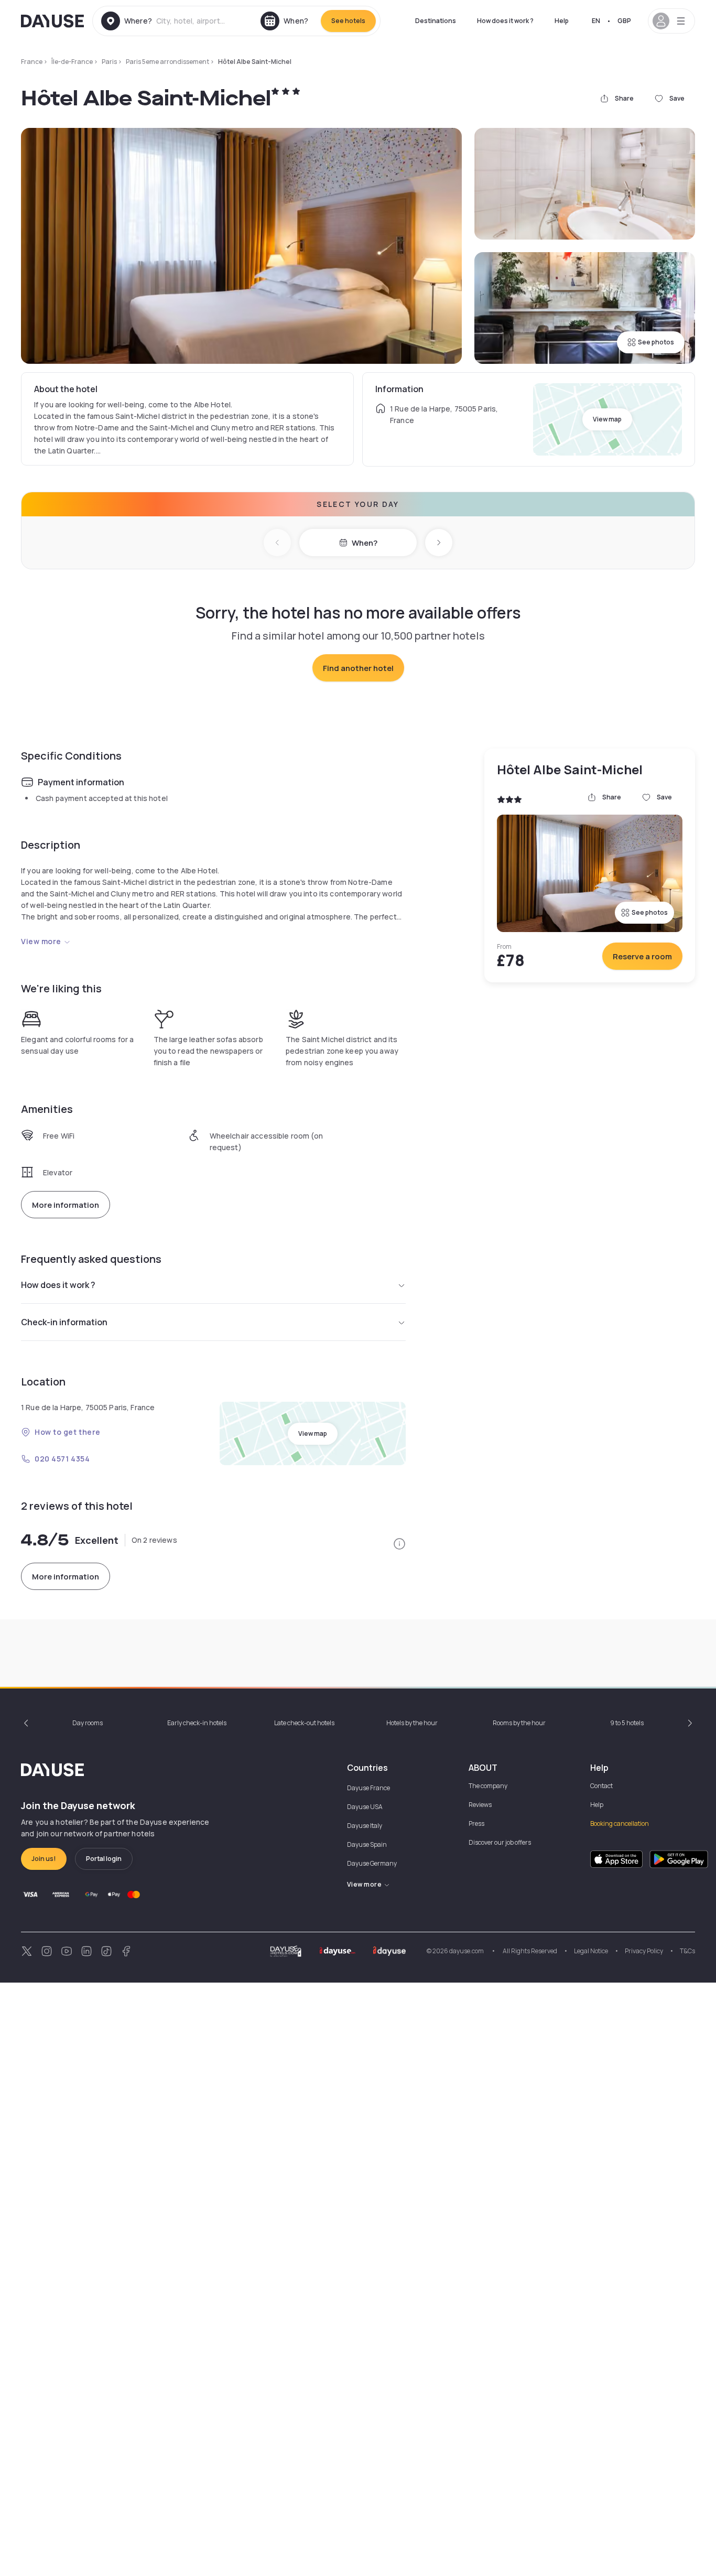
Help (562, 21)
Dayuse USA (365, 1807)
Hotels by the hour (412, 1723)
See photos (656, 342)
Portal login (104, 1859)
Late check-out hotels (304, 1723)
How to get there (68, 1432)
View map (607, 419)
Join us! (44, 1859)
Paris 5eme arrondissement (167, 62)
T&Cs (687, 1951)
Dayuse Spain (367, 1844)
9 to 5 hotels (627, 1723)
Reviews (480, 1805)
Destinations (436, 21)
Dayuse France (368, 1788)
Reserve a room (642, 956)
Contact (601, 1786)
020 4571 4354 (62, 1459)
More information (66, 1205)
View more (41, 941)
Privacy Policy (644, 1951)
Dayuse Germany (372, 1863)
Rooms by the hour (519, 1723)
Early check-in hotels (197, 1723)
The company (488, 1786)
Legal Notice (591, 1951)
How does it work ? (505, 21)
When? (365, 543)
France (32, 62)
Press (476, 1823)
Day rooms (88, 1723)
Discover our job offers (500, 1842)
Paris (109, 62)
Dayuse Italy (365, 1826)
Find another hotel (358, 668)
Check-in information (64, 1322)
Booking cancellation (620, 1823)
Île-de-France (72, 62)
